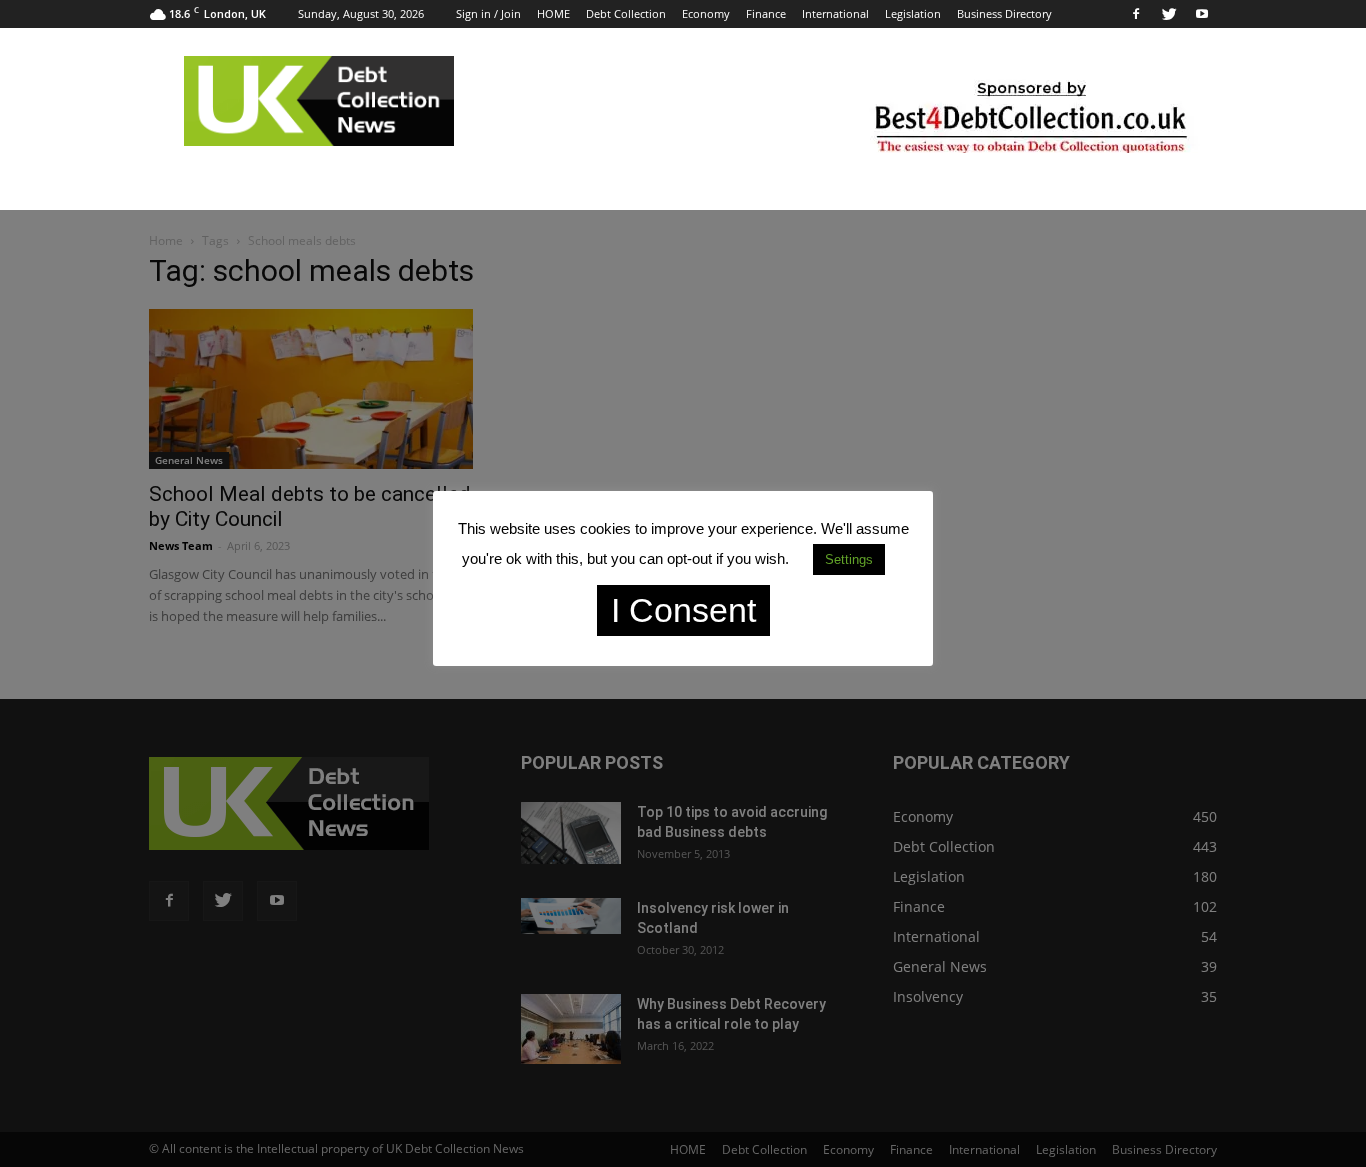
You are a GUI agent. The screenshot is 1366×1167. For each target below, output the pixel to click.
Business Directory (1004, 13)
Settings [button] (849, 559)
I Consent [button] (683, 610)
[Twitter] (1169, 14)
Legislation (913, 13)
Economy (706, 13)
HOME (553, 13)
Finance (766, 13)
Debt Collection (626, 13)
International (835, 13)
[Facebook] (1136, 14)
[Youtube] (1202, 14)
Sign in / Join (488, 13)
